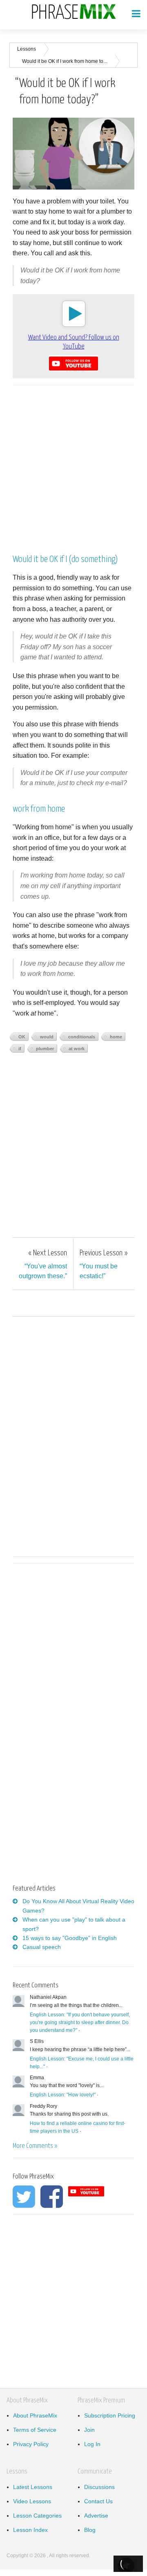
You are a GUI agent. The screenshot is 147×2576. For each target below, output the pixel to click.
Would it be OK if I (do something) (65, 559)
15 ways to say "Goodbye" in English (70, 1938)
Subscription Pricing (110, 2415)
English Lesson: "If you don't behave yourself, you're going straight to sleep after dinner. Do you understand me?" (80, 2022)
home (116, 1037)
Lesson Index (30, 2530)
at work (77, 1049)
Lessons (27, 49)
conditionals (82, 1037)
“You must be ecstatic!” (104, 1264)
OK (22, 1037)
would (47, 1037)
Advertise (96, 2516)
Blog (90, 2530)
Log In (92, 2444)
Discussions (99, 2487)
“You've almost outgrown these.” (43, 1264)
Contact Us (98, 2501)
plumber (45, 1049)
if (20, 1049)
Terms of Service (35, 2430)
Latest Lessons (33, 2487)
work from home (39, 809)
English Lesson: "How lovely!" (63, 2095)
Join (89, 2430)
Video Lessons (32, 2501)
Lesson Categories (37, 2516)
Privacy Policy (31, 2444)
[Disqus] (73, 1435)
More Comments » (35, 2146)
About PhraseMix (35, 2415)
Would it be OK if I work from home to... (65, 61)
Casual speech (42, 1947)
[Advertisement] (73, 465)
